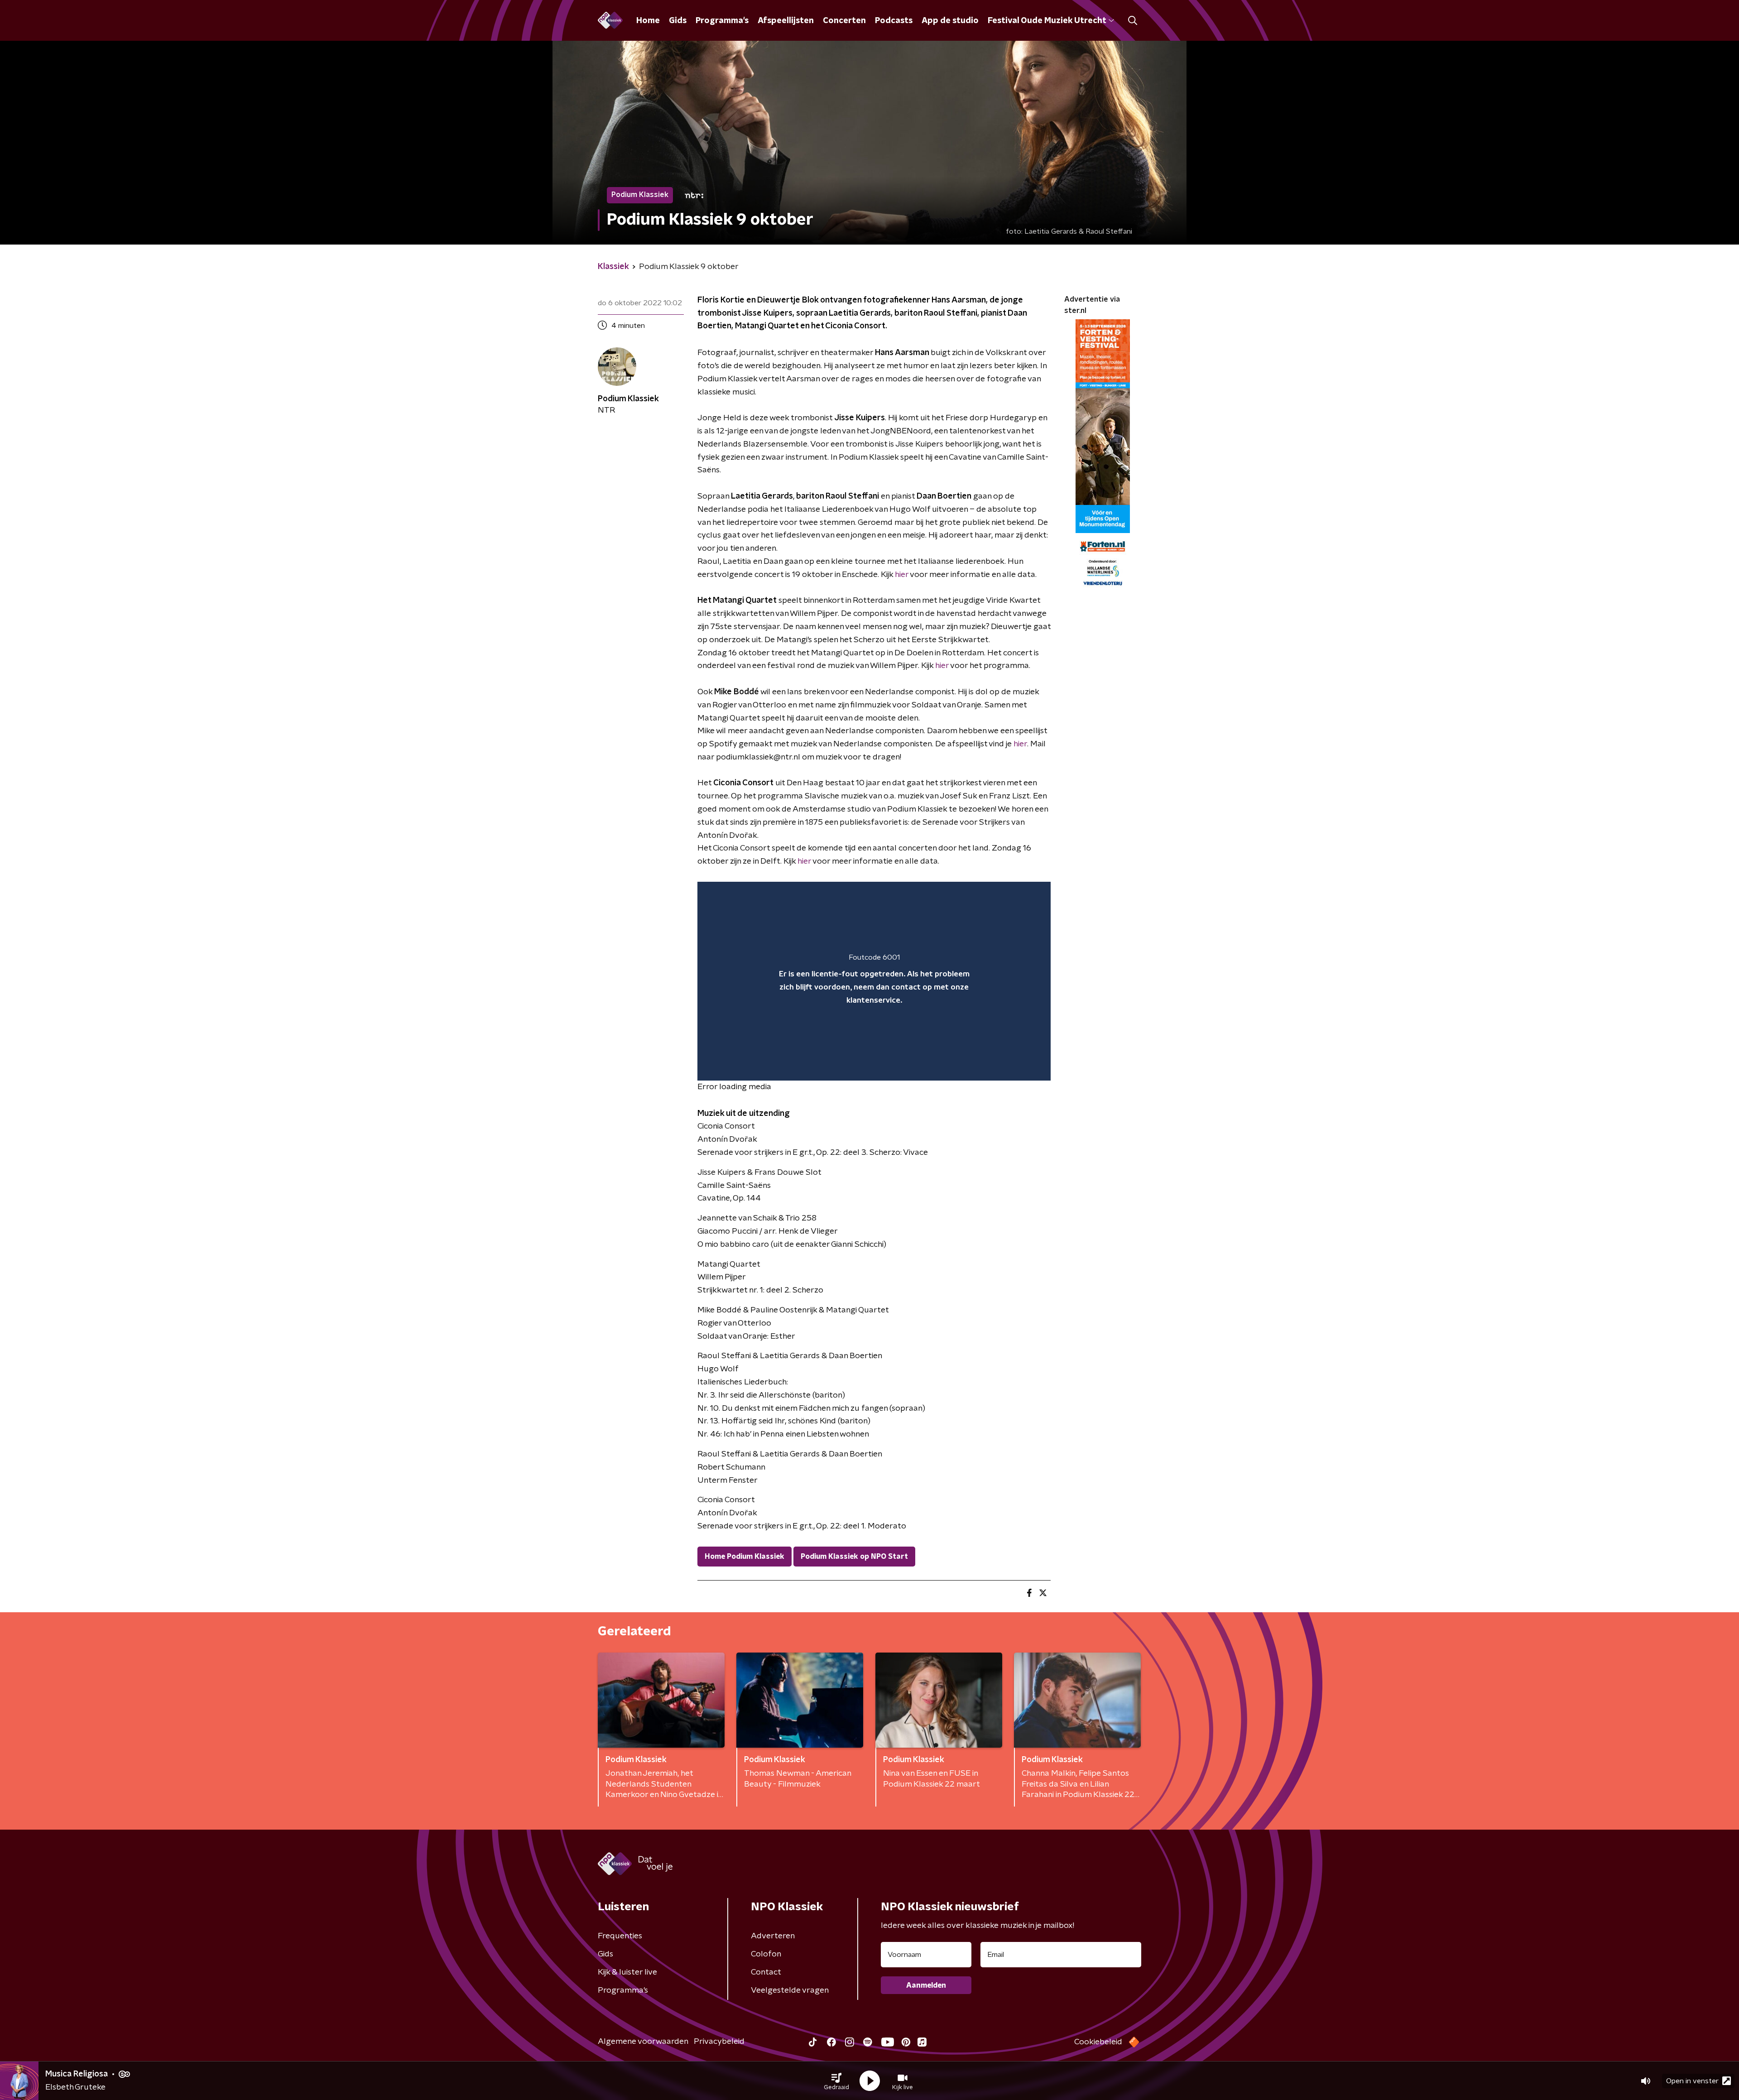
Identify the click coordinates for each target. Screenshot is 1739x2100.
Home (648, 21)
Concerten (844, 21)
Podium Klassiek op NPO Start (854, 1557)
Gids (678, 21)
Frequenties (620, 1936)
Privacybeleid (719, 2042)
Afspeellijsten (786, 21)
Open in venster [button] (1692, 2081)
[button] (836, 2081)
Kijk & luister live (627, 1972)
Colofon (766, 1954)
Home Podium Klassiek (745, 1557)
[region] (874, 981)
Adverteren (773, 1936)
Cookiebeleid (1098, 2042)
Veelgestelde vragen (790, 1990)
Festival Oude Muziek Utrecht (1047, 21)
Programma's (722, 21)
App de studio (950, 21)
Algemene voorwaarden (643, 2042)
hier (902, 575)
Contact (766, 1972)
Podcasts (894, 21)
